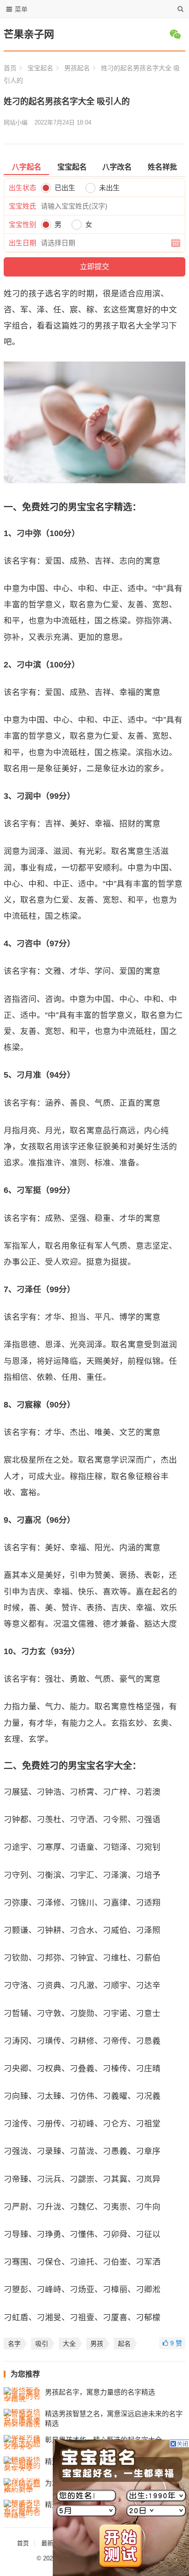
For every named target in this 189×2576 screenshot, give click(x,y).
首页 (10, 68)
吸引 (42, 2344)
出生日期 (22, 243)
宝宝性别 (22, 224)
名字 (14, 2344)
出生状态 (22, 188)
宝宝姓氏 (22, 206)
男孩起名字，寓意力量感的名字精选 (100, 2392)
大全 (69, 2344)
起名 (124, 2344)
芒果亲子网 (29, 34)
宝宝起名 (40, 68)
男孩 (97, 2344)
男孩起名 (77, 68)
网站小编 (16, 122)
